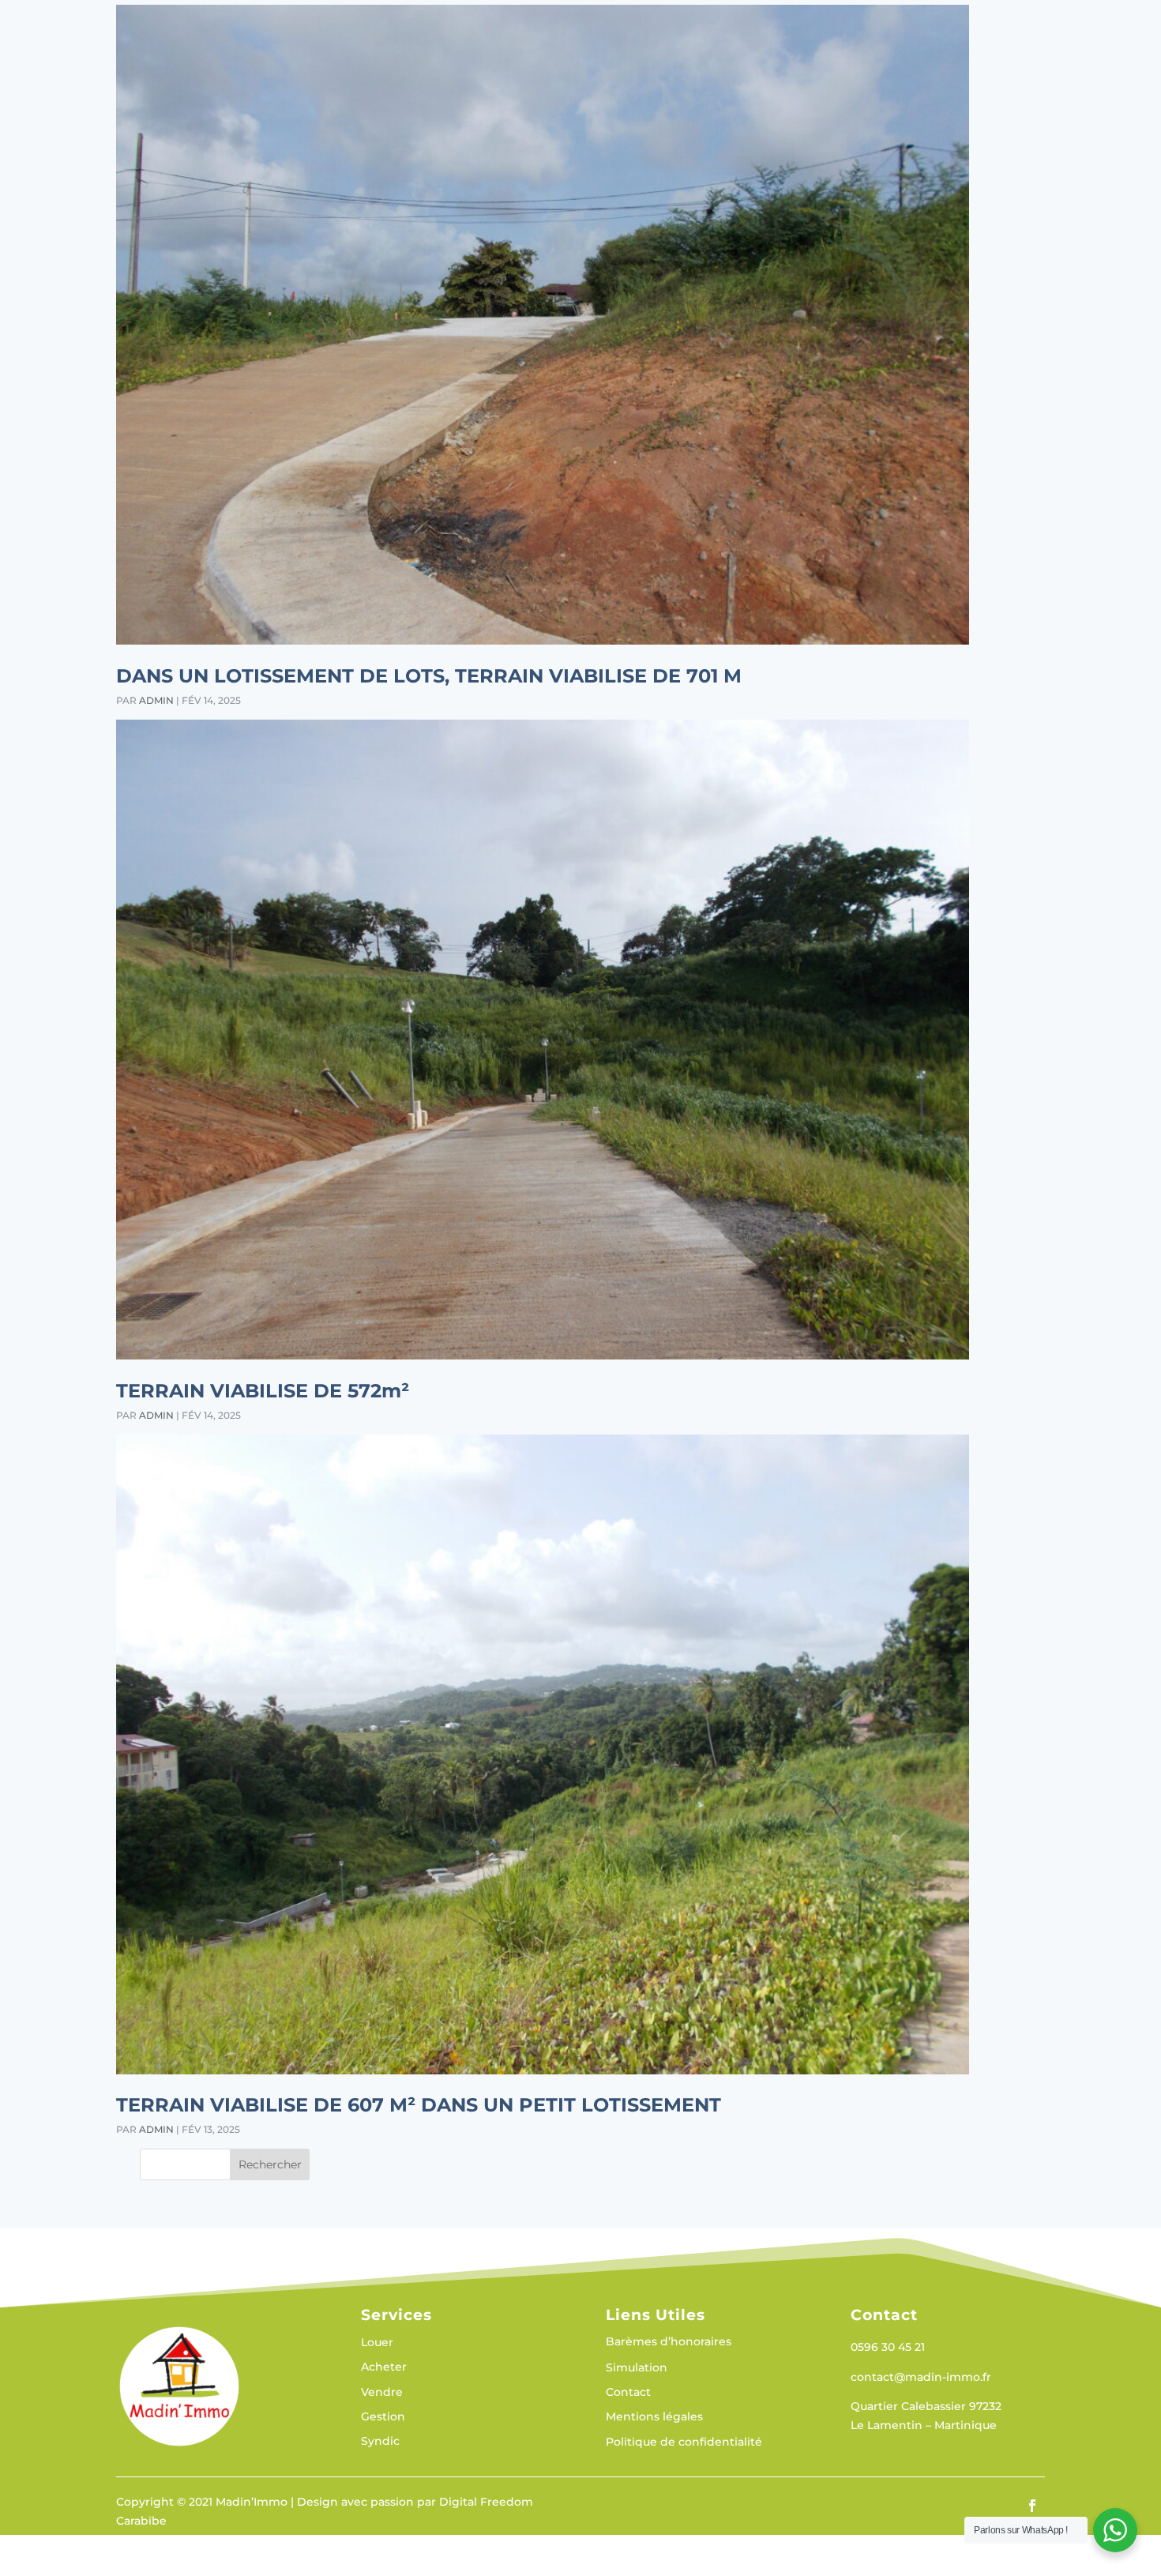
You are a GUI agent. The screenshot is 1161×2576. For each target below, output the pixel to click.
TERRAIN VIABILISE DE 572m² (263, 1391)
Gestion (383, 2417)
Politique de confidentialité (684, 2442)
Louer (377, 2343)
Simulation (637, 2368)
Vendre (382, 2393)
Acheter (384, 2367)
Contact (628, 2393)
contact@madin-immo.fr (921, 2377)
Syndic (380, 2442)
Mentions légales (654, 2417)
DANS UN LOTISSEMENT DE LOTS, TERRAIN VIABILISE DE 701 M (429, 676)
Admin (156, 700)
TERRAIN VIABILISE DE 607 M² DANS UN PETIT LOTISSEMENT (419, 2105)
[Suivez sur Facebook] (1032, 2506)
